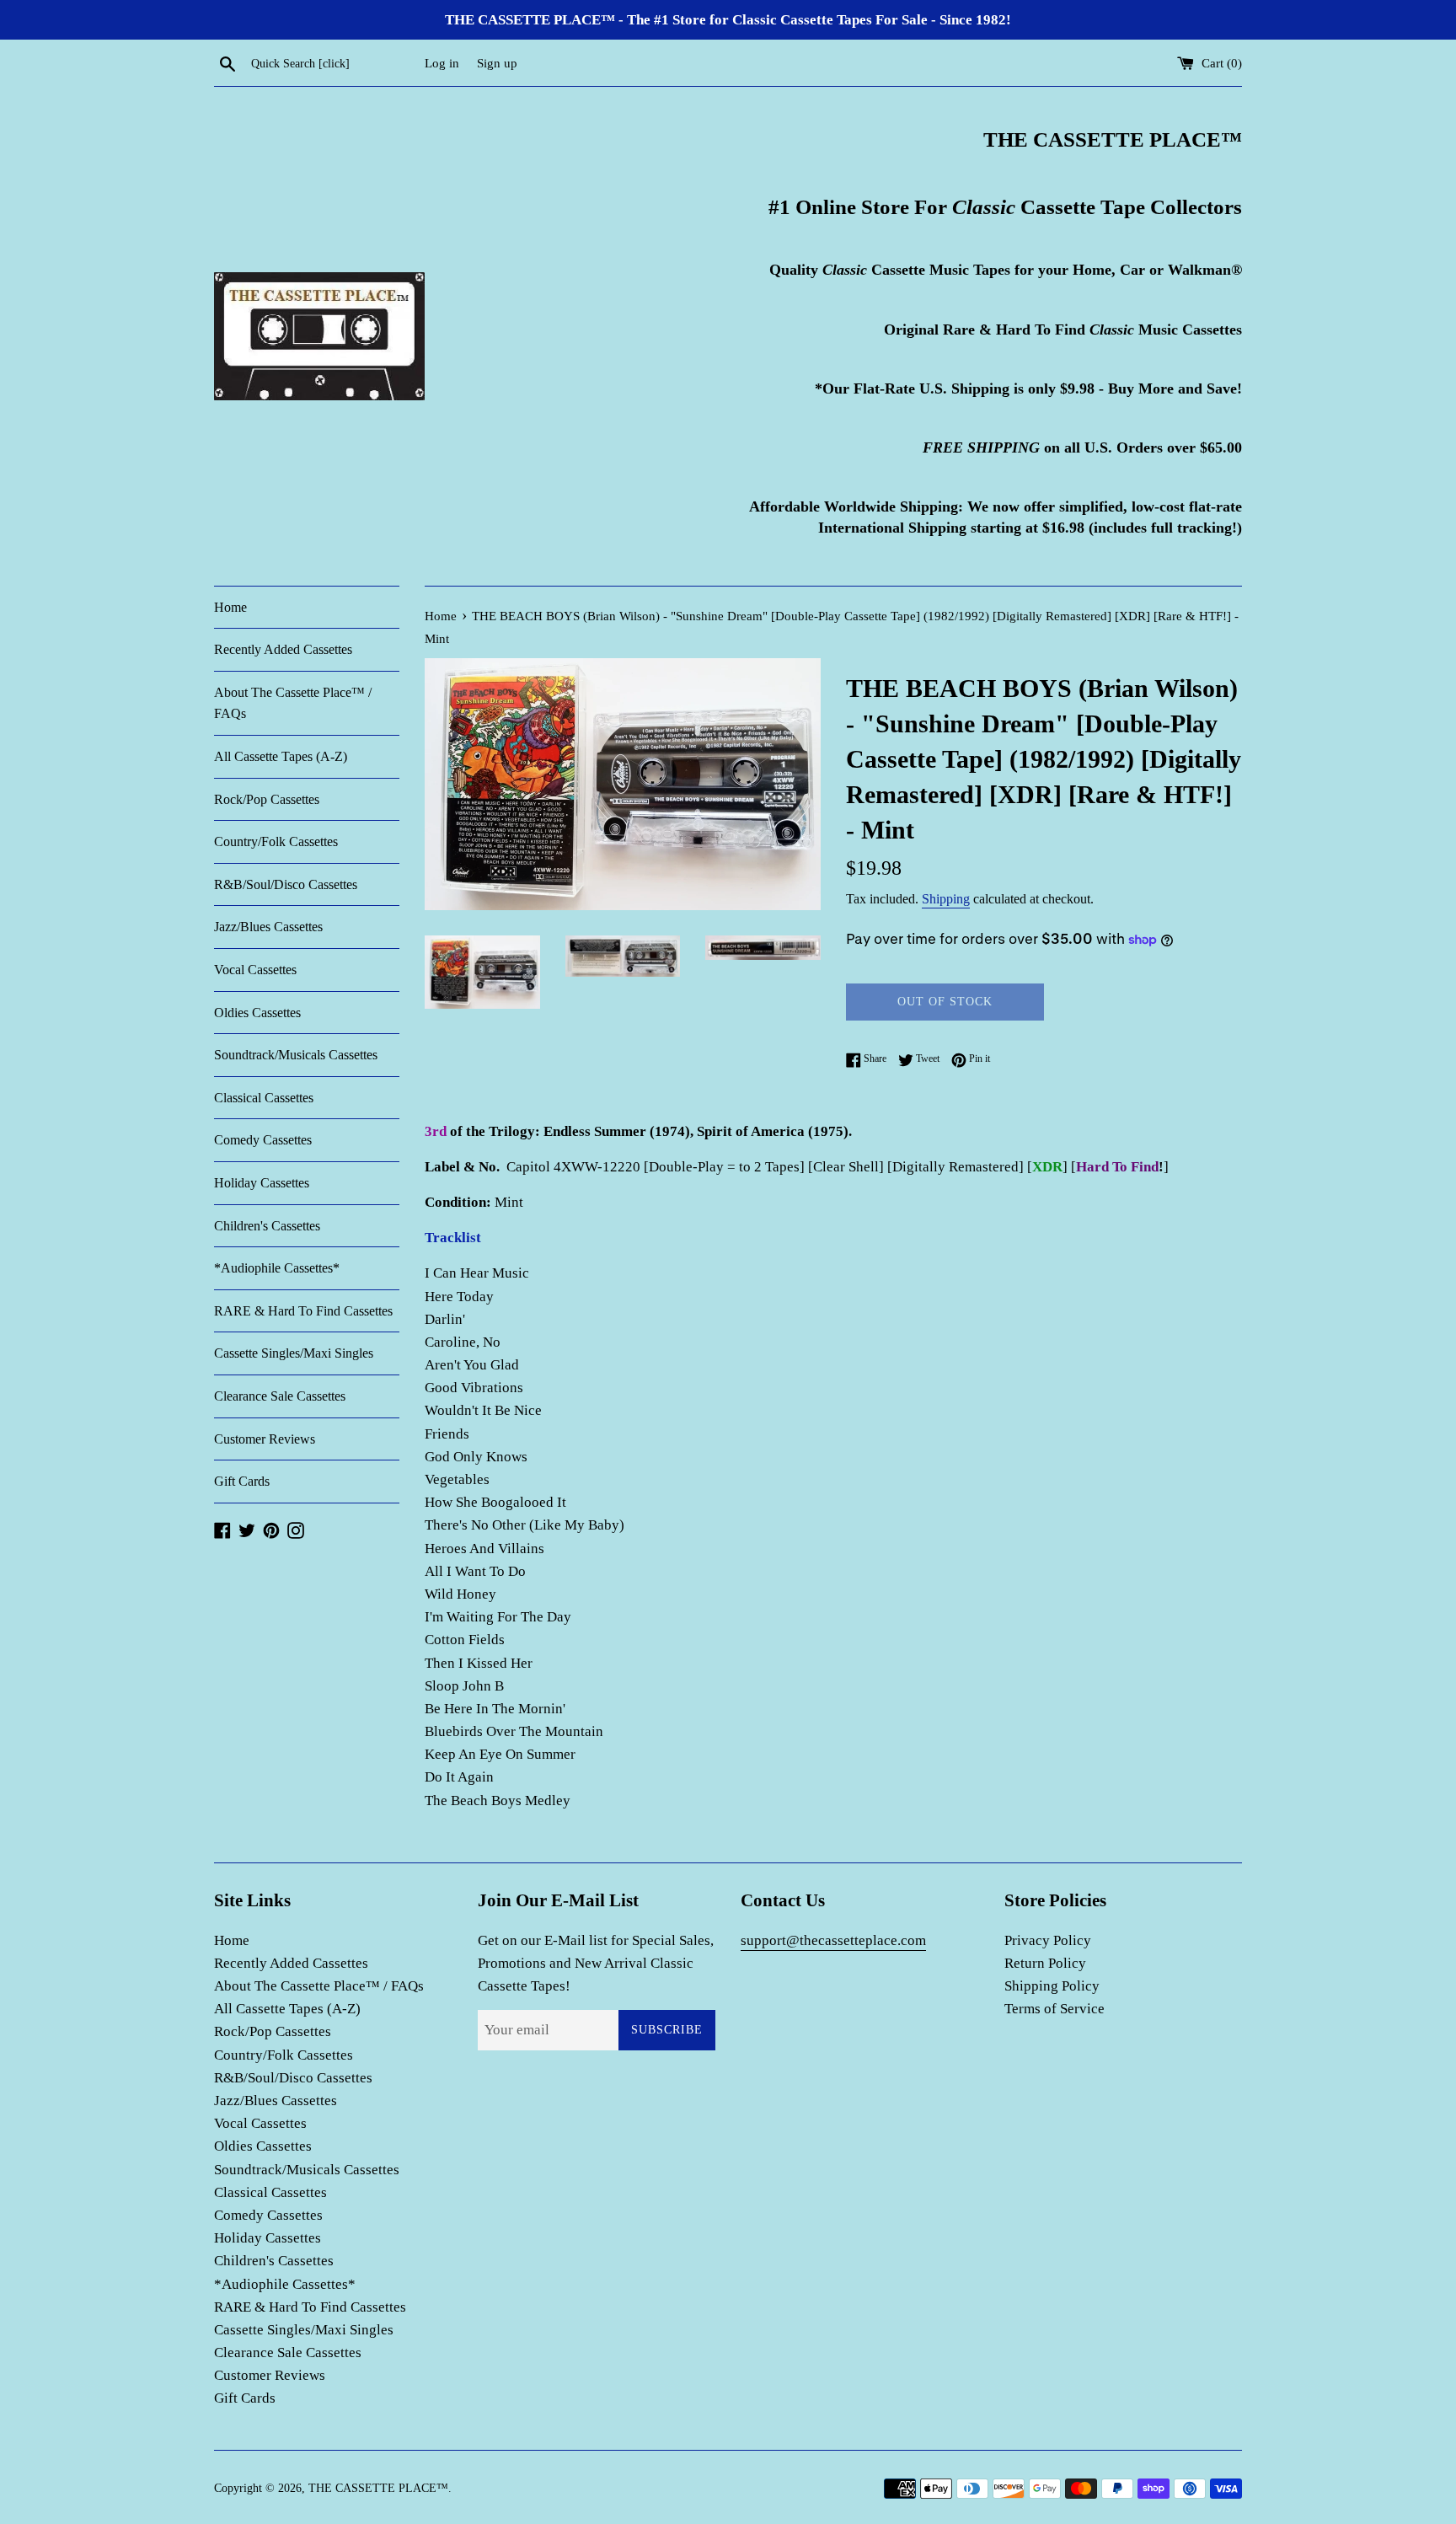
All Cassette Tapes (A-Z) (281, 756)
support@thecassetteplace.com (833, 1940)
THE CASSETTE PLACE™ (378, 2488)
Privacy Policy (1048, 1940)
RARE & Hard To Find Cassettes (303, 1311)
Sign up (497, 63)
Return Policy (1045, 1963)
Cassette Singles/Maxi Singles (294, 1353)
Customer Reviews (265, 1439)
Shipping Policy (1052, 1986)
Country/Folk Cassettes (276, 841)
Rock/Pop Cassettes (267, 799)
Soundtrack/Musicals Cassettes (296, 1055)
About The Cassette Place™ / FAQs (293, 703)
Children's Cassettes (267, 1226)
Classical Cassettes (264, 1098)
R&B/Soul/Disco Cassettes (286, 884)
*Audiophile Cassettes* (277, 1268)
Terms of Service (1055, 2009)
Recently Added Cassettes (283, 649)
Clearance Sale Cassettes (280, 1396)
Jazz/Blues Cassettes (268, 927)
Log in (442, 63)
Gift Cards (242, 1481)
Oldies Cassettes (257, 1013)
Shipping (946, 899)
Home (230, 607)
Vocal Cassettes (255, 970)
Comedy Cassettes (263, 1140)
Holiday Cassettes (262, 1183)
